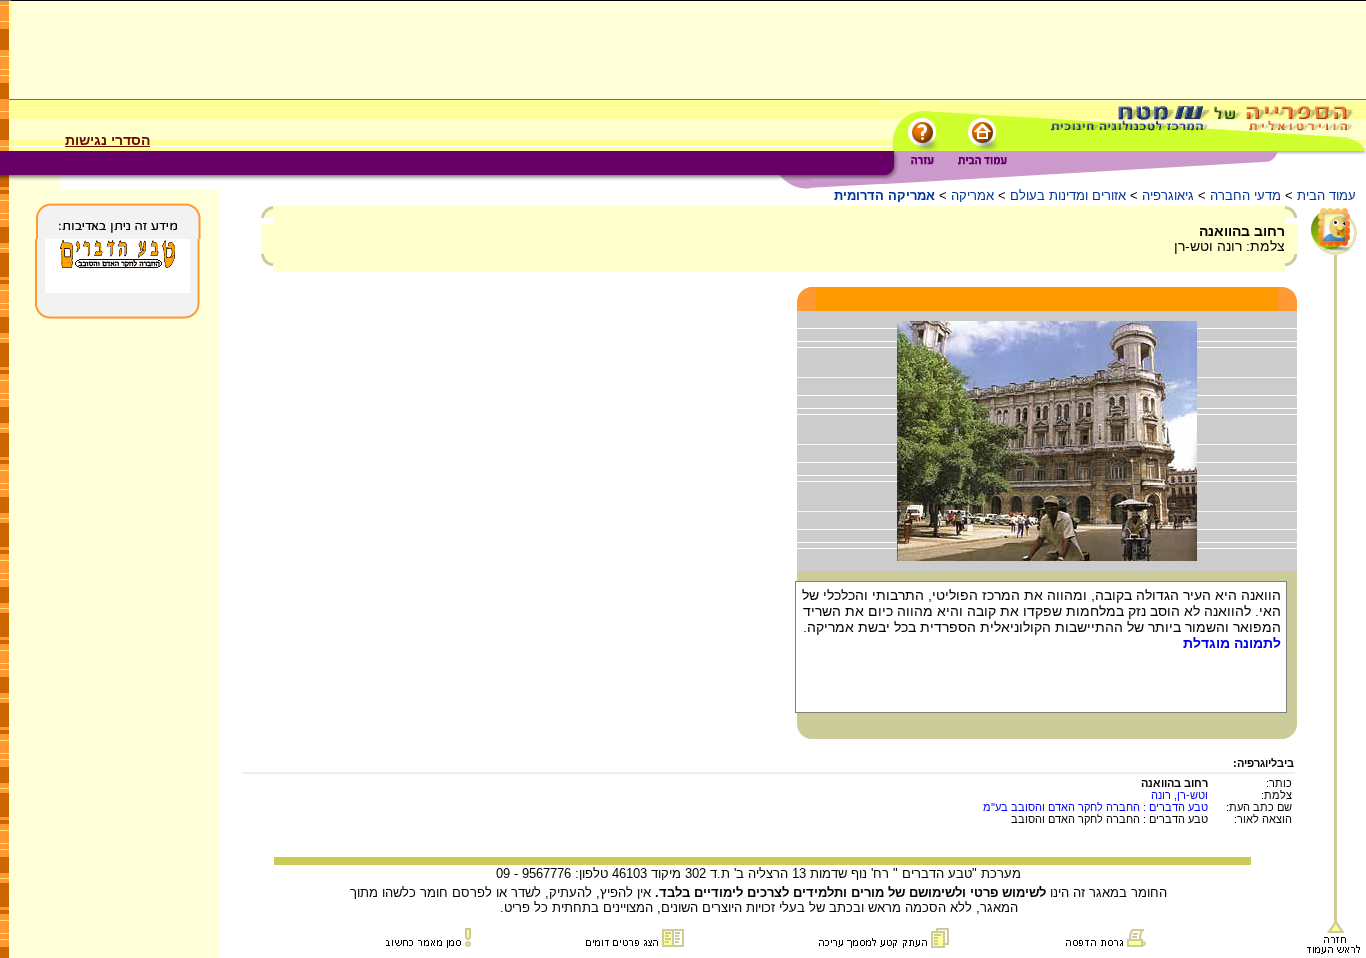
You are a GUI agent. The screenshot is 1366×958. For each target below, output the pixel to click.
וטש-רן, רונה (1179, 795)
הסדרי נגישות (107, 140)
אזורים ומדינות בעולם (1068, 195)
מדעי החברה (1245, 195)
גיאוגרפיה (1168, 195)
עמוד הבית (1326, 195)
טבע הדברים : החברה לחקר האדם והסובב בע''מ (1095, 807)
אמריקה (972, 195)
